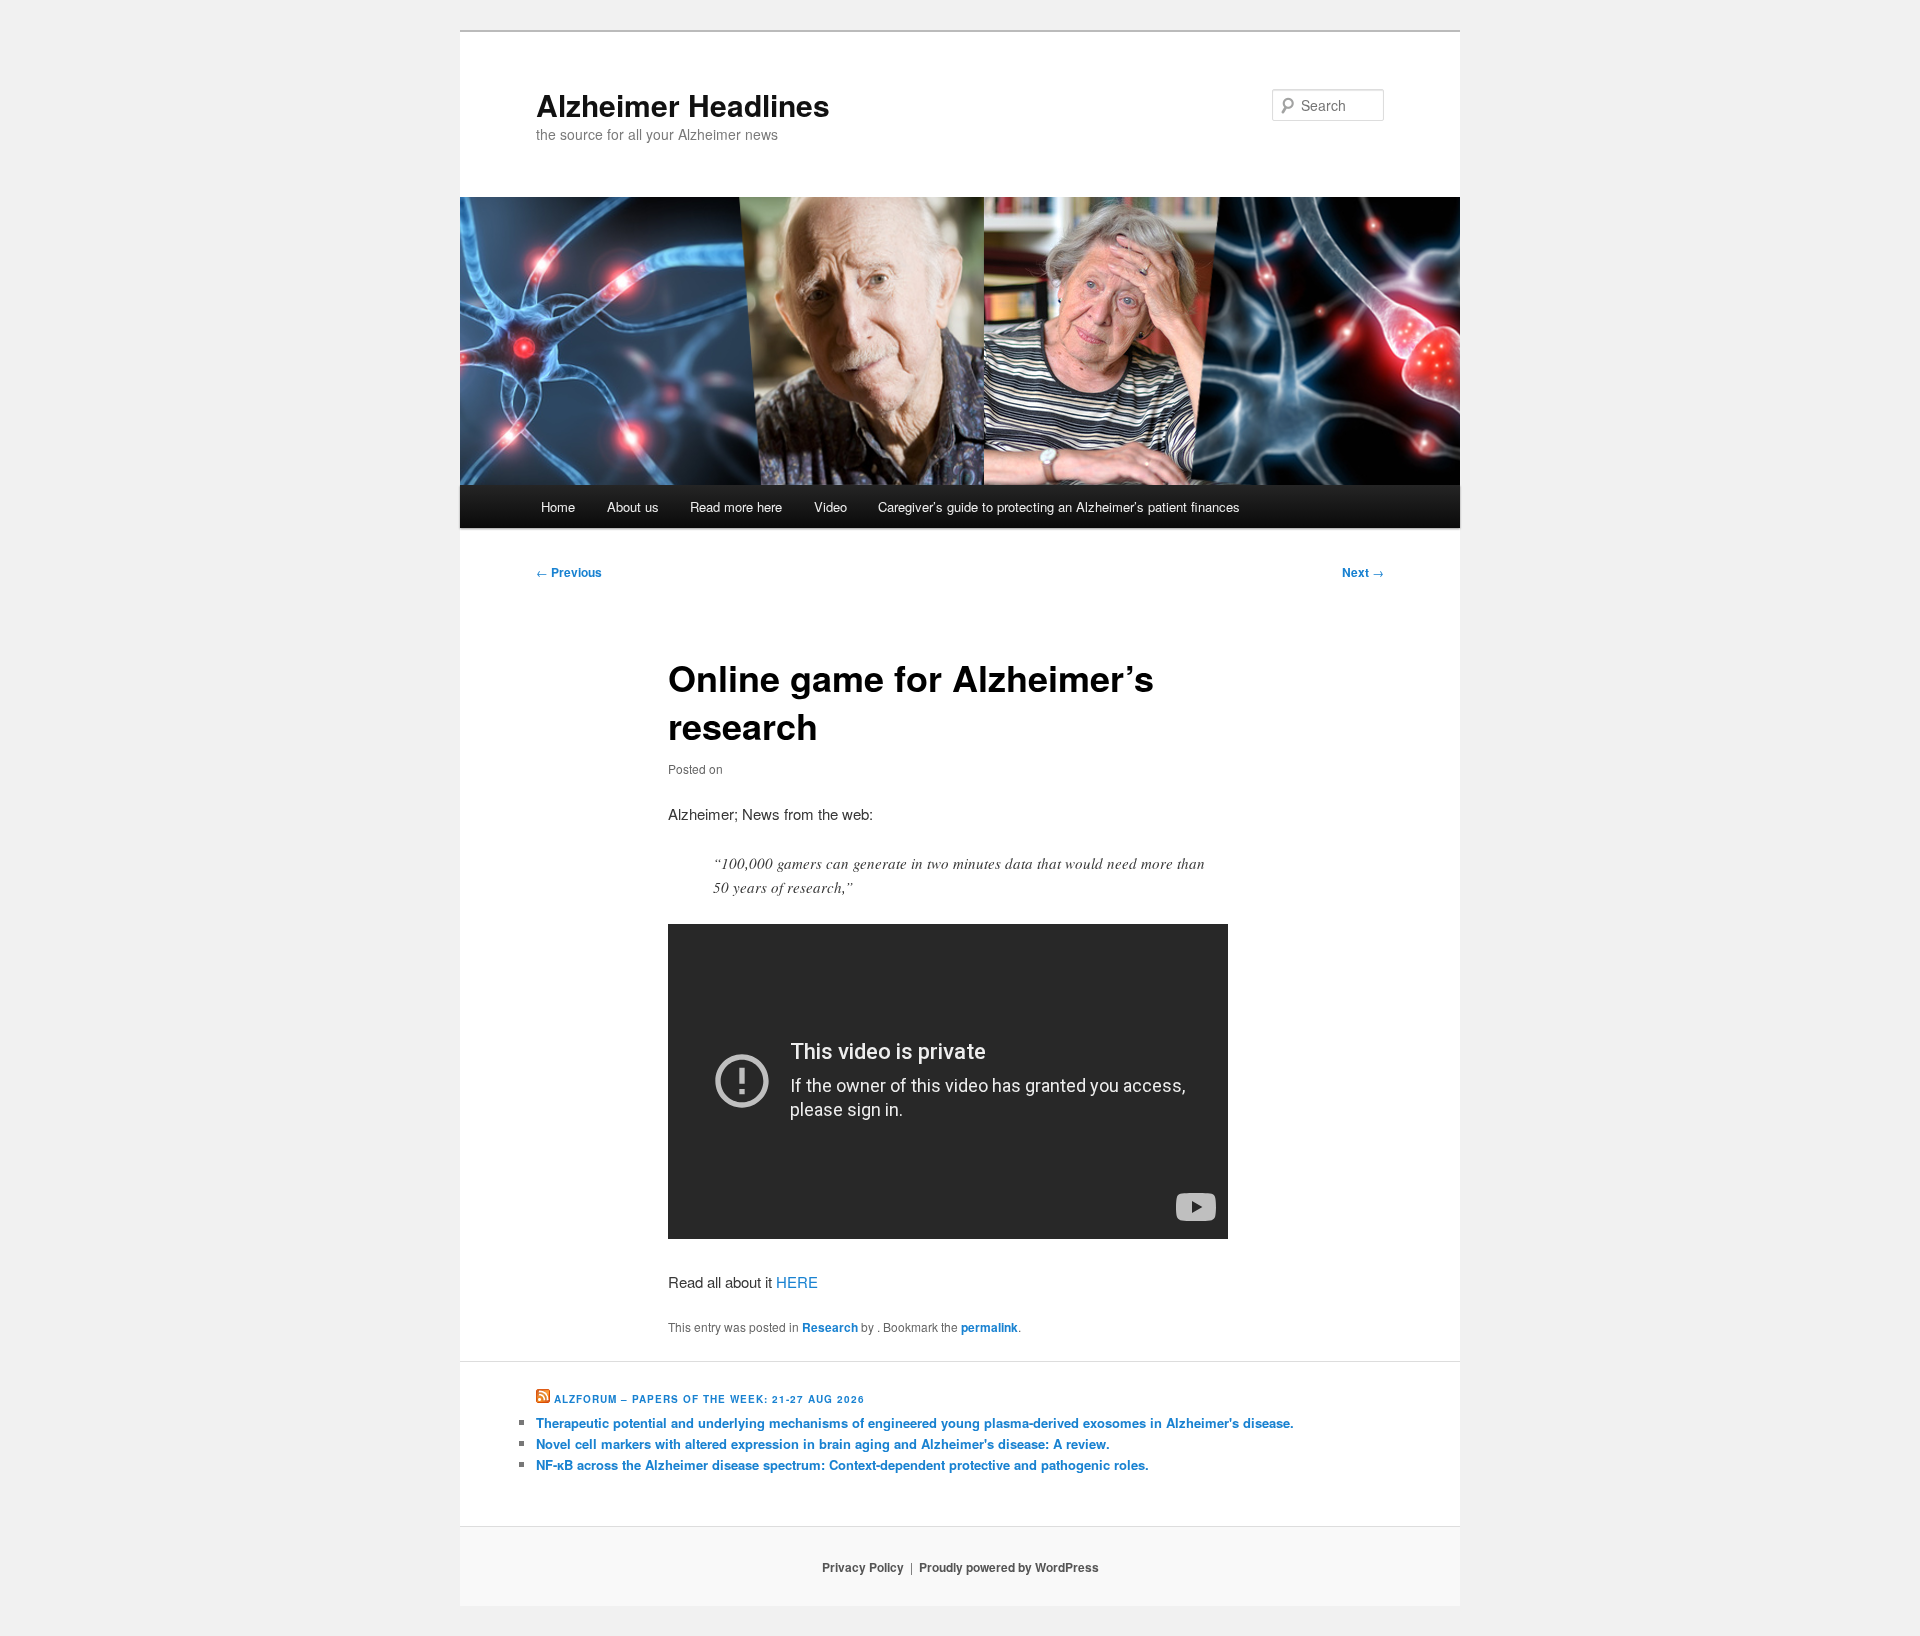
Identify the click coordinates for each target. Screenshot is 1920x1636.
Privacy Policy (863, 1567)
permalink (989, 1327)
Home (558, 506)
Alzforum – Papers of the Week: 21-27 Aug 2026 (709, 1399)
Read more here (736, 506)
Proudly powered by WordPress (1009, 1567)
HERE (797, 1281)
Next (1363, 572)
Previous (569, 572)
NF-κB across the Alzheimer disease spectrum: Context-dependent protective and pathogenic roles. (842, 1464)
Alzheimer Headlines (683, 104)
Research (830, 1327)
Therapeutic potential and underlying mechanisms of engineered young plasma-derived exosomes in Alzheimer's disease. (915, 1422)
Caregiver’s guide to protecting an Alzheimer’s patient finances (1059, 506)
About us (633, 506)
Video (830, 506)
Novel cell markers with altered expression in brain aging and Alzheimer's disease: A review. (823, 1443)
